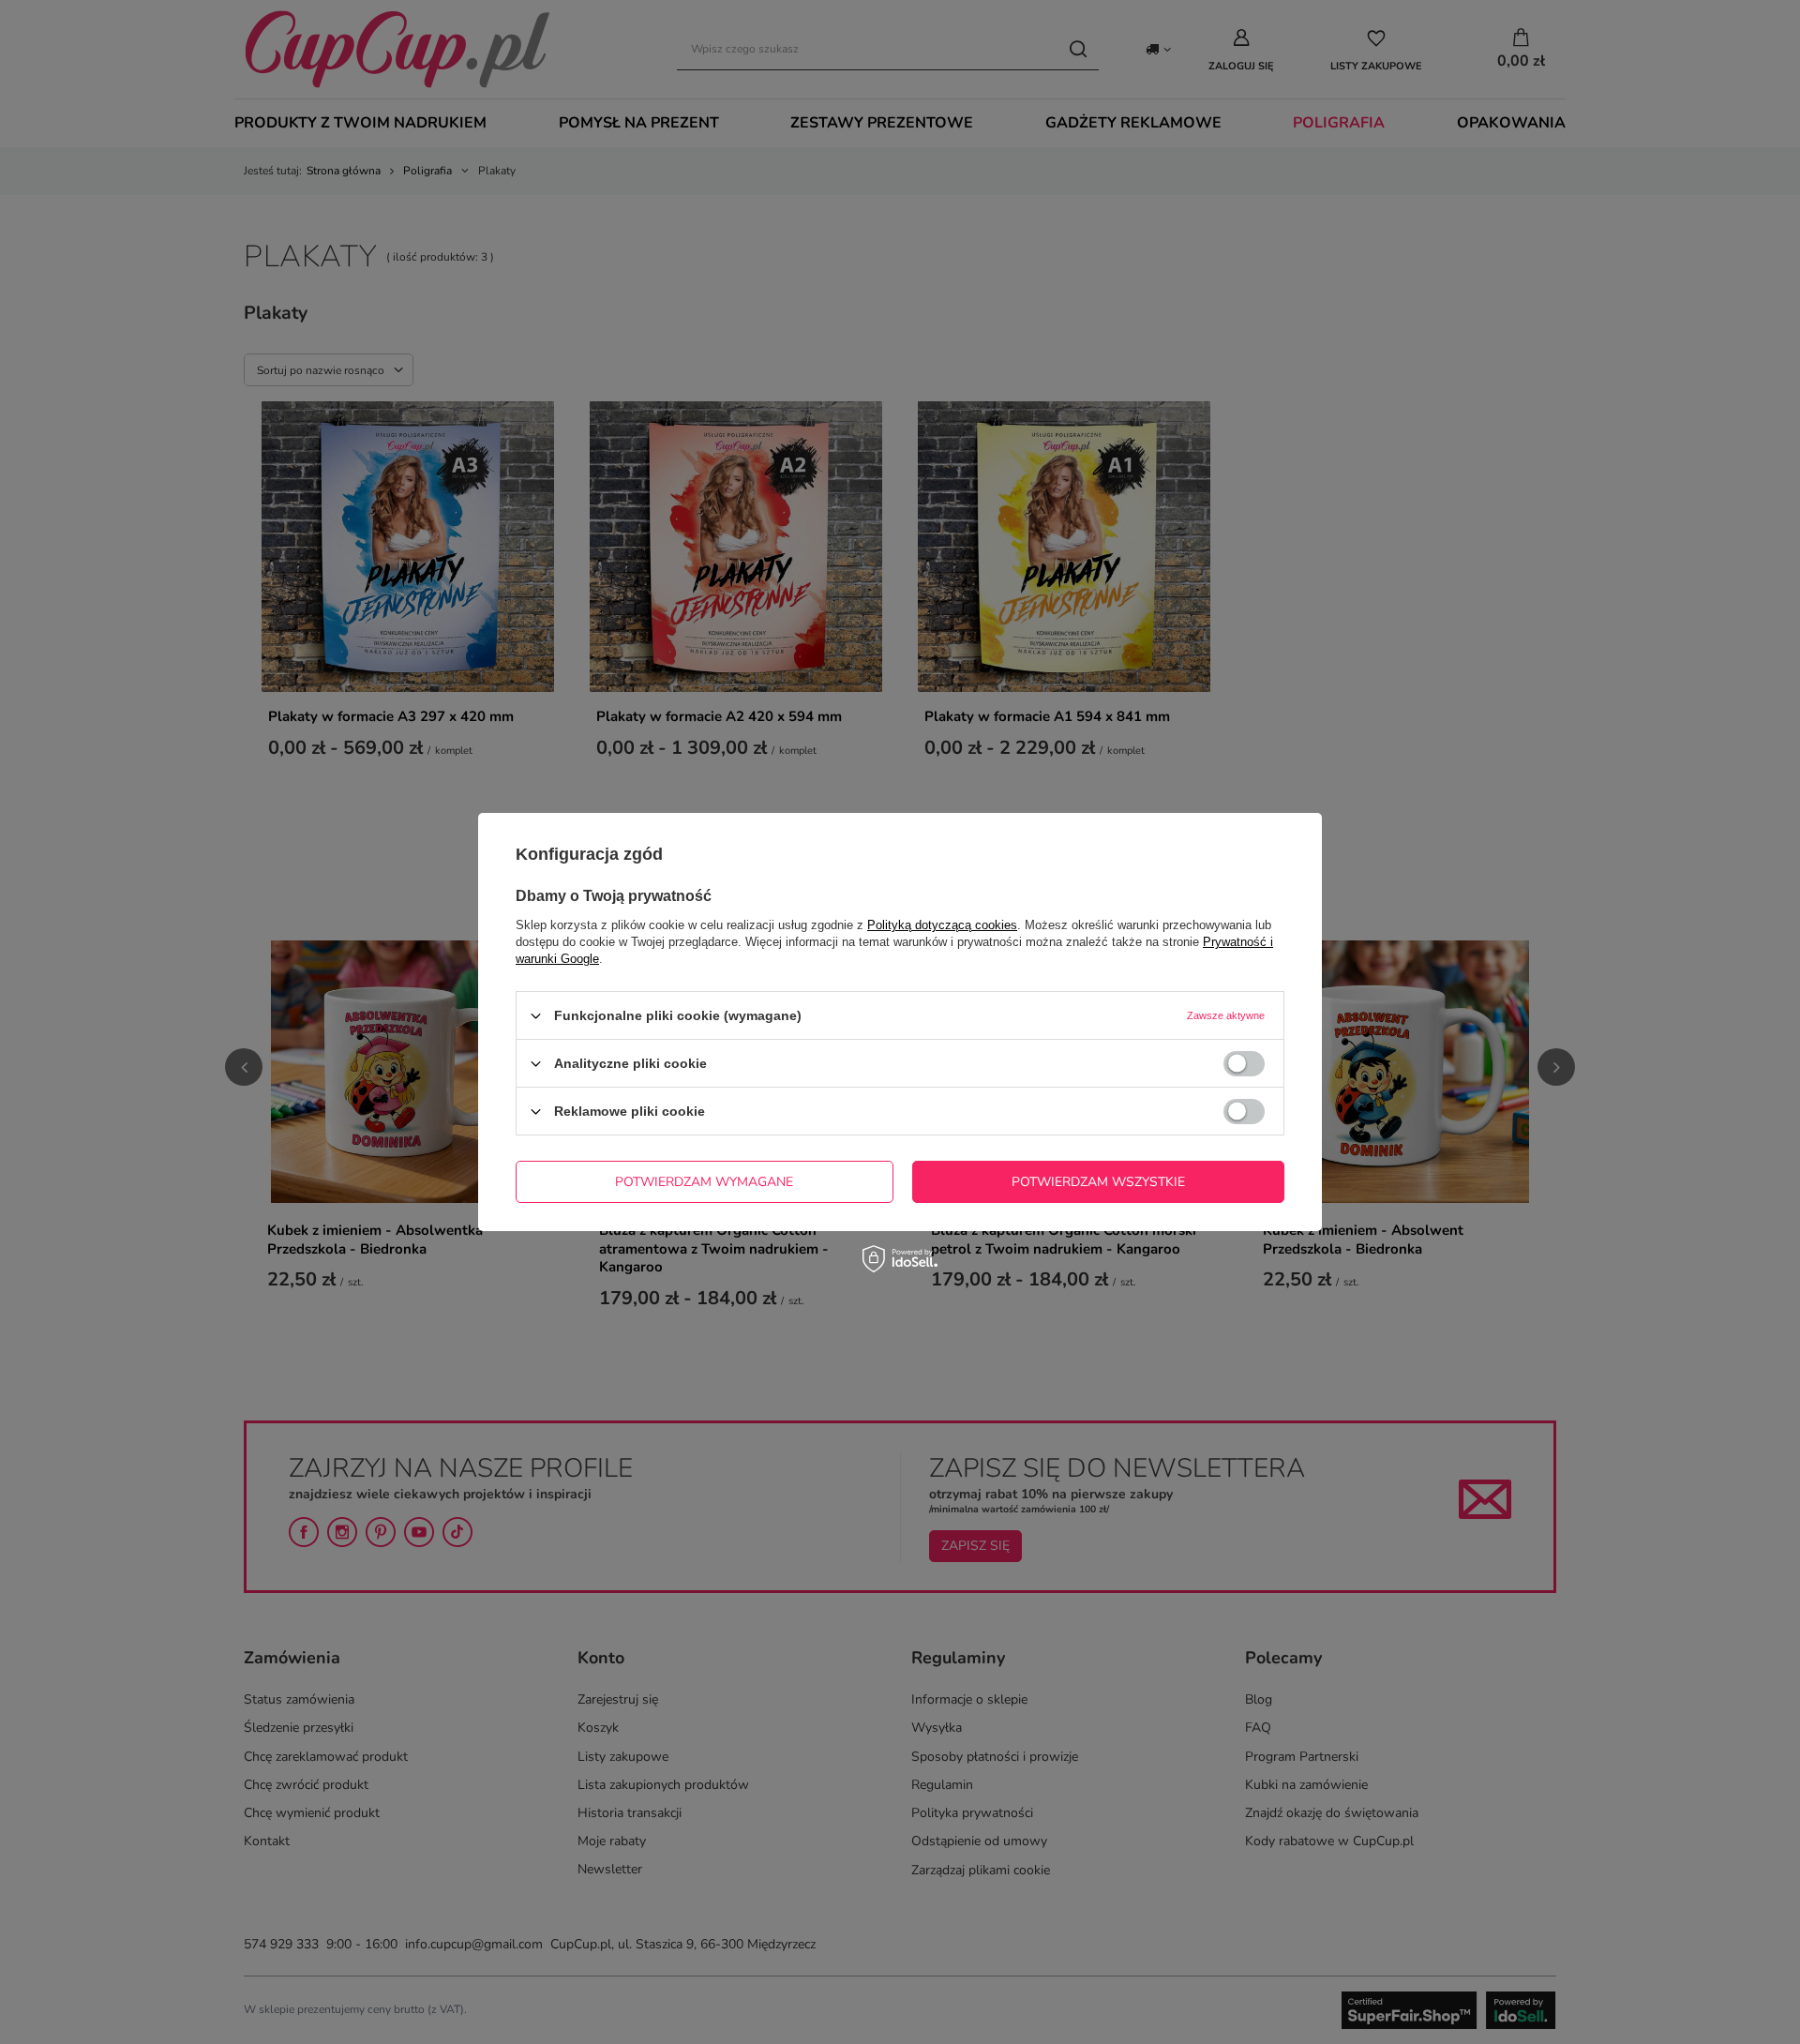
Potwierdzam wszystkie (1098, 1181)
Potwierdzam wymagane (704, 1181)
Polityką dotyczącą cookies (942, 925)
